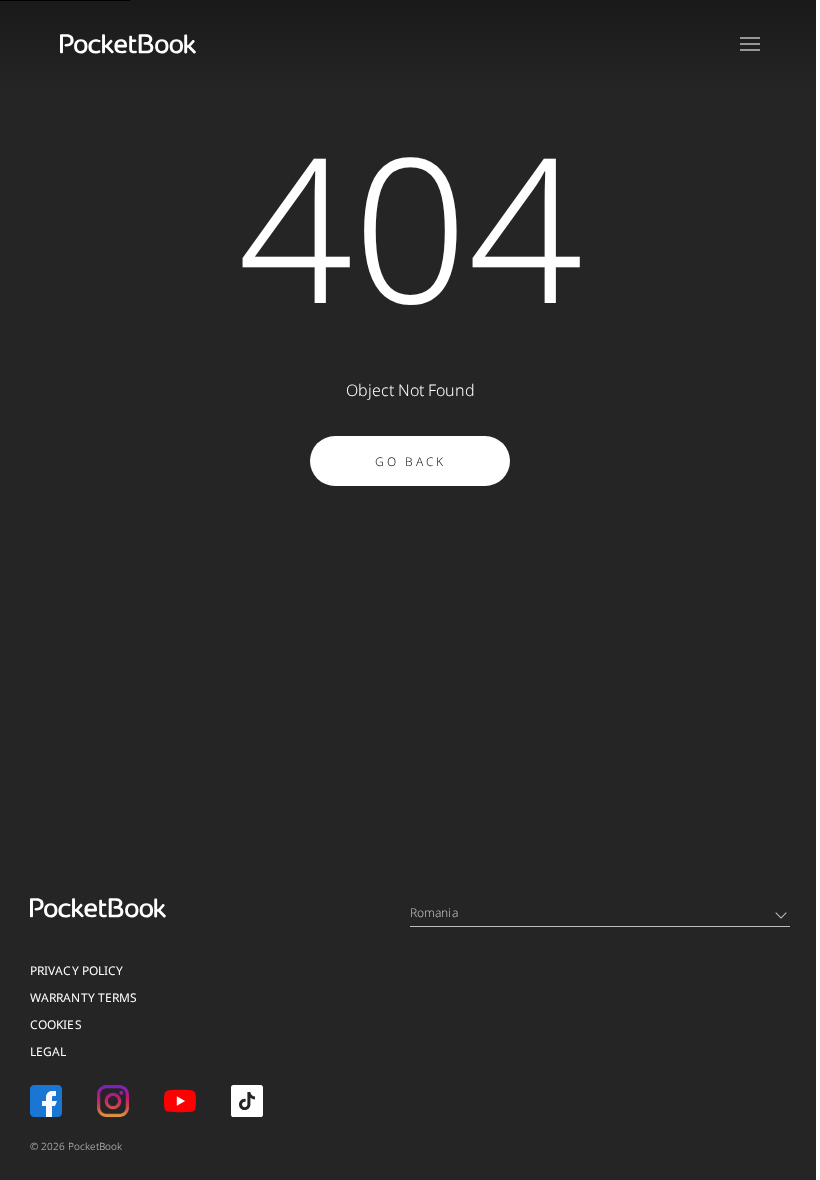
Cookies (56, 1024)
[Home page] (128, 44)
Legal (48, 1051)
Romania (434, 912)
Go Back (410, 461)
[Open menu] (750, 44)
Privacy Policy (76, 970)
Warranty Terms (83, 997)
